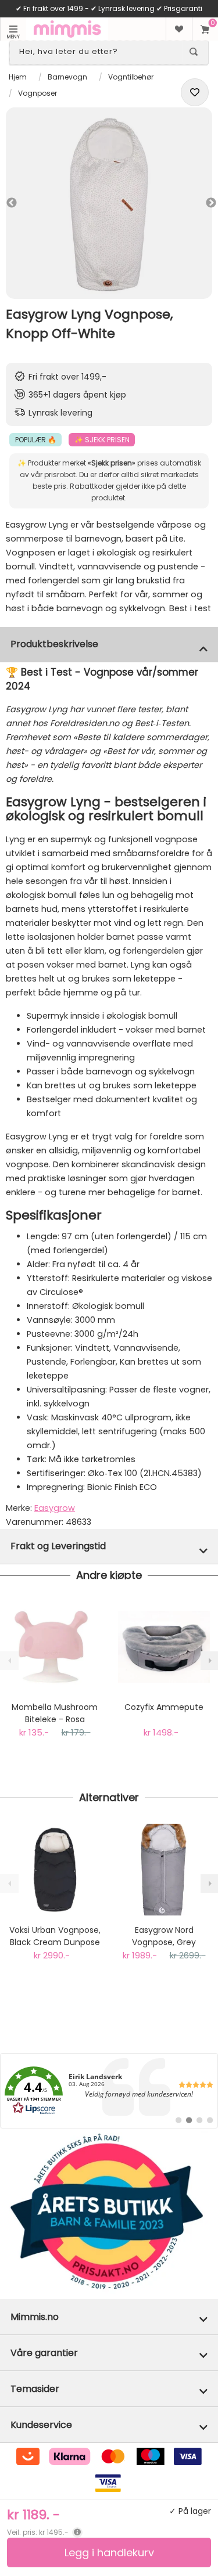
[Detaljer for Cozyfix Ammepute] (164, 1647)
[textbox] (99, 52)
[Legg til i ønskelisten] (195, 92)
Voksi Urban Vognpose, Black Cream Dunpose (55, 1936)
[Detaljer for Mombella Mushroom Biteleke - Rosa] (55, 1647)
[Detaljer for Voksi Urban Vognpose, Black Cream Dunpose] (55, 1870)
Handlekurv (205, 29)
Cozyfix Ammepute (164, 1707)
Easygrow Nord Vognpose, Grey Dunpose (164, 1936)
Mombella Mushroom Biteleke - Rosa (55, 1713)
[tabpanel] (109, 203)
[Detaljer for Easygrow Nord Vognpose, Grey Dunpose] (164, 1870)
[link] (109, 2091)
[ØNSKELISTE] (179, 29)
